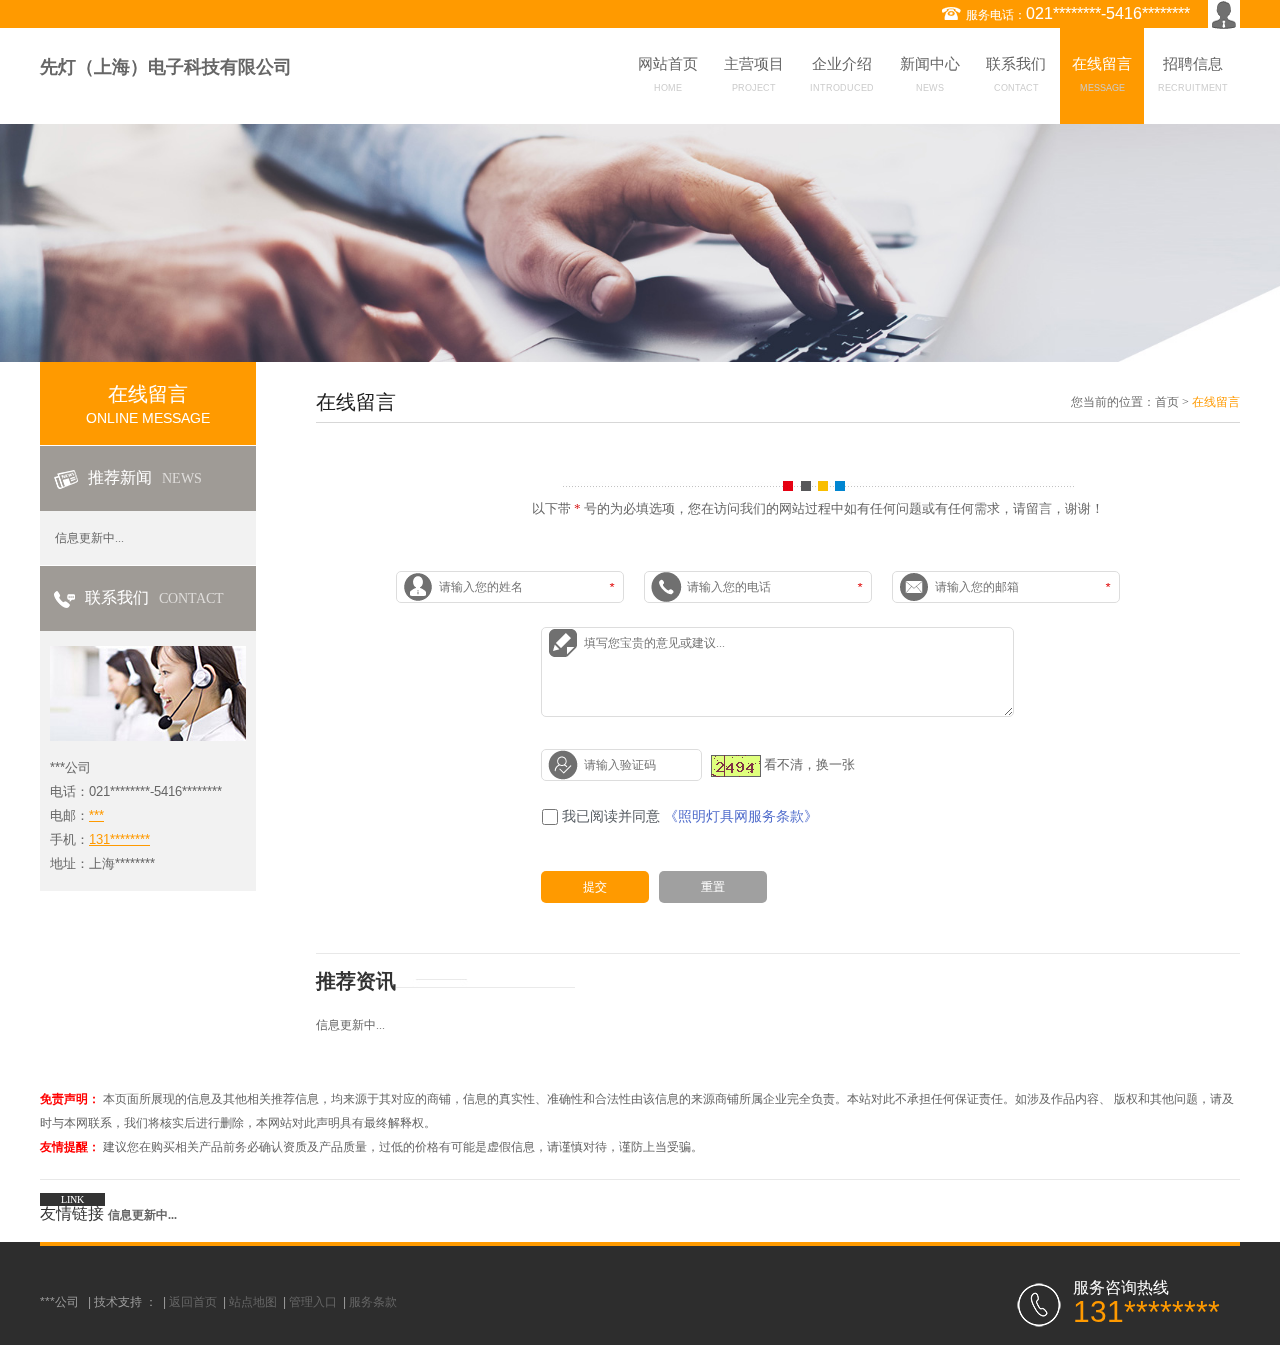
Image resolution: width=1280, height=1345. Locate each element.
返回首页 (193, 1302)
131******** (119, 839)
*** (96, 815)
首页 (1167, 402)
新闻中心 (930, 74)
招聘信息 (1193, 74)
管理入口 (313, 1302)
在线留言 (1102, 74)
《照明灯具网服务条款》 (741, 816)
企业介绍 (842, 74)
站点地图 (253, 1302)
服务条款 (373, 1302)
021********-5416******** (1108, 13)
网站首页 (668, 74)
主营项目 (754, 74)
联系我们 (1016, 74)
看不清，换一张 (809, 764)
